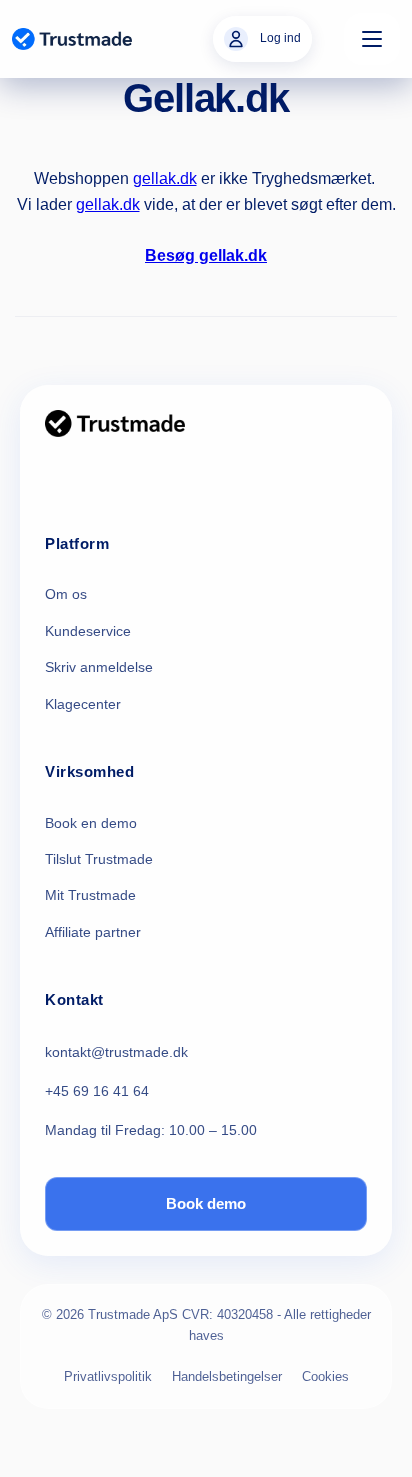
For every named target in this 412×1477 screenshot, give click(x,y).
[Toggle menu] (372, 39)
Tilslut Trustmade (99, 859)
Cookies (325, 1376)
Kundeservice (88, 631)
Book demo (206, 1203)
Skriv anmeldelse (99, 667)
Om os (66, 594)
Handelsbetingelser (227, 1376)
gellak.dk (165, 178)
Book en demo (91, 823)
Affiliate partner (93, 932)
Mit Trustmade (90, 895)
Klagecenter (83, 704)
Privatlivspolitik (108, 1376)
